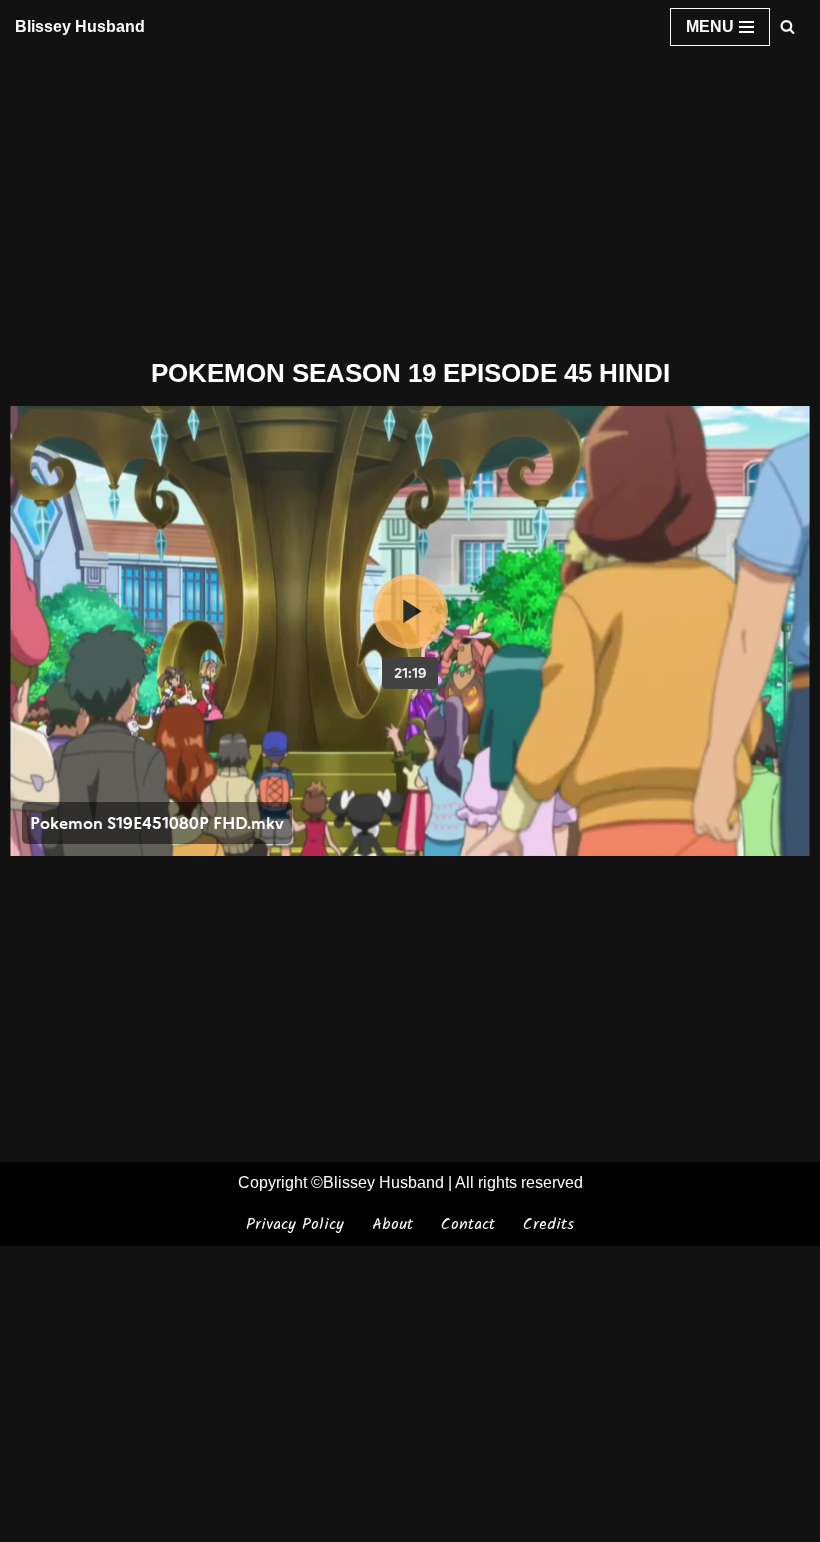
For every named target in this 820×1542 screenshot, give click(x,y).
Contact (468, 1224)
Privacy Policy (295, 1224)
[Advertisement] (410, 202)
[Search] (787, 26)
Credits (548, 1224)
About (392, 1224)
